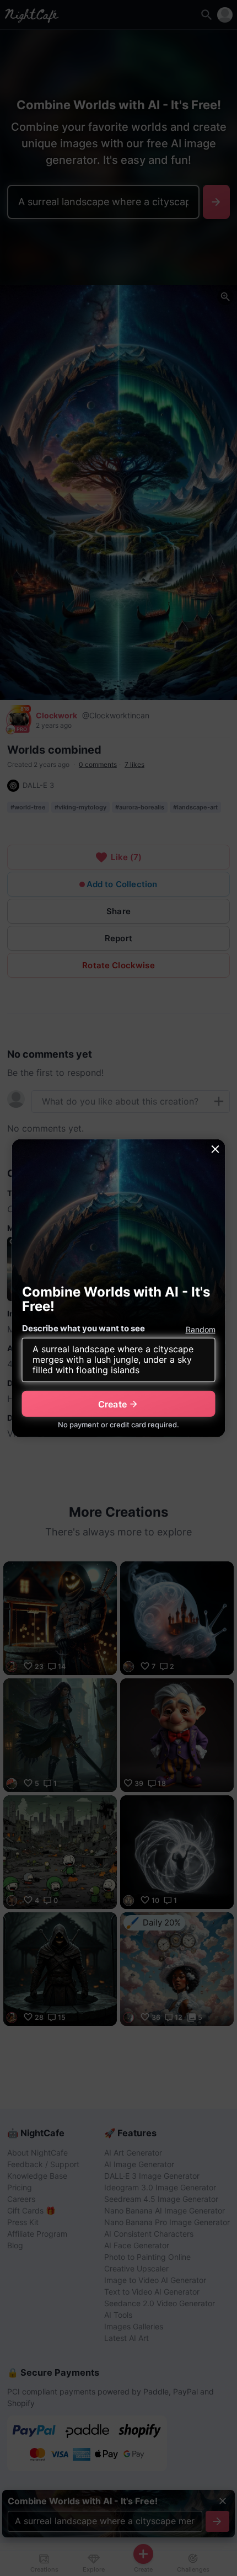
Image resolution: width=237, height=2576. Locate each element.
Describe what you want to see (84, 1328)
